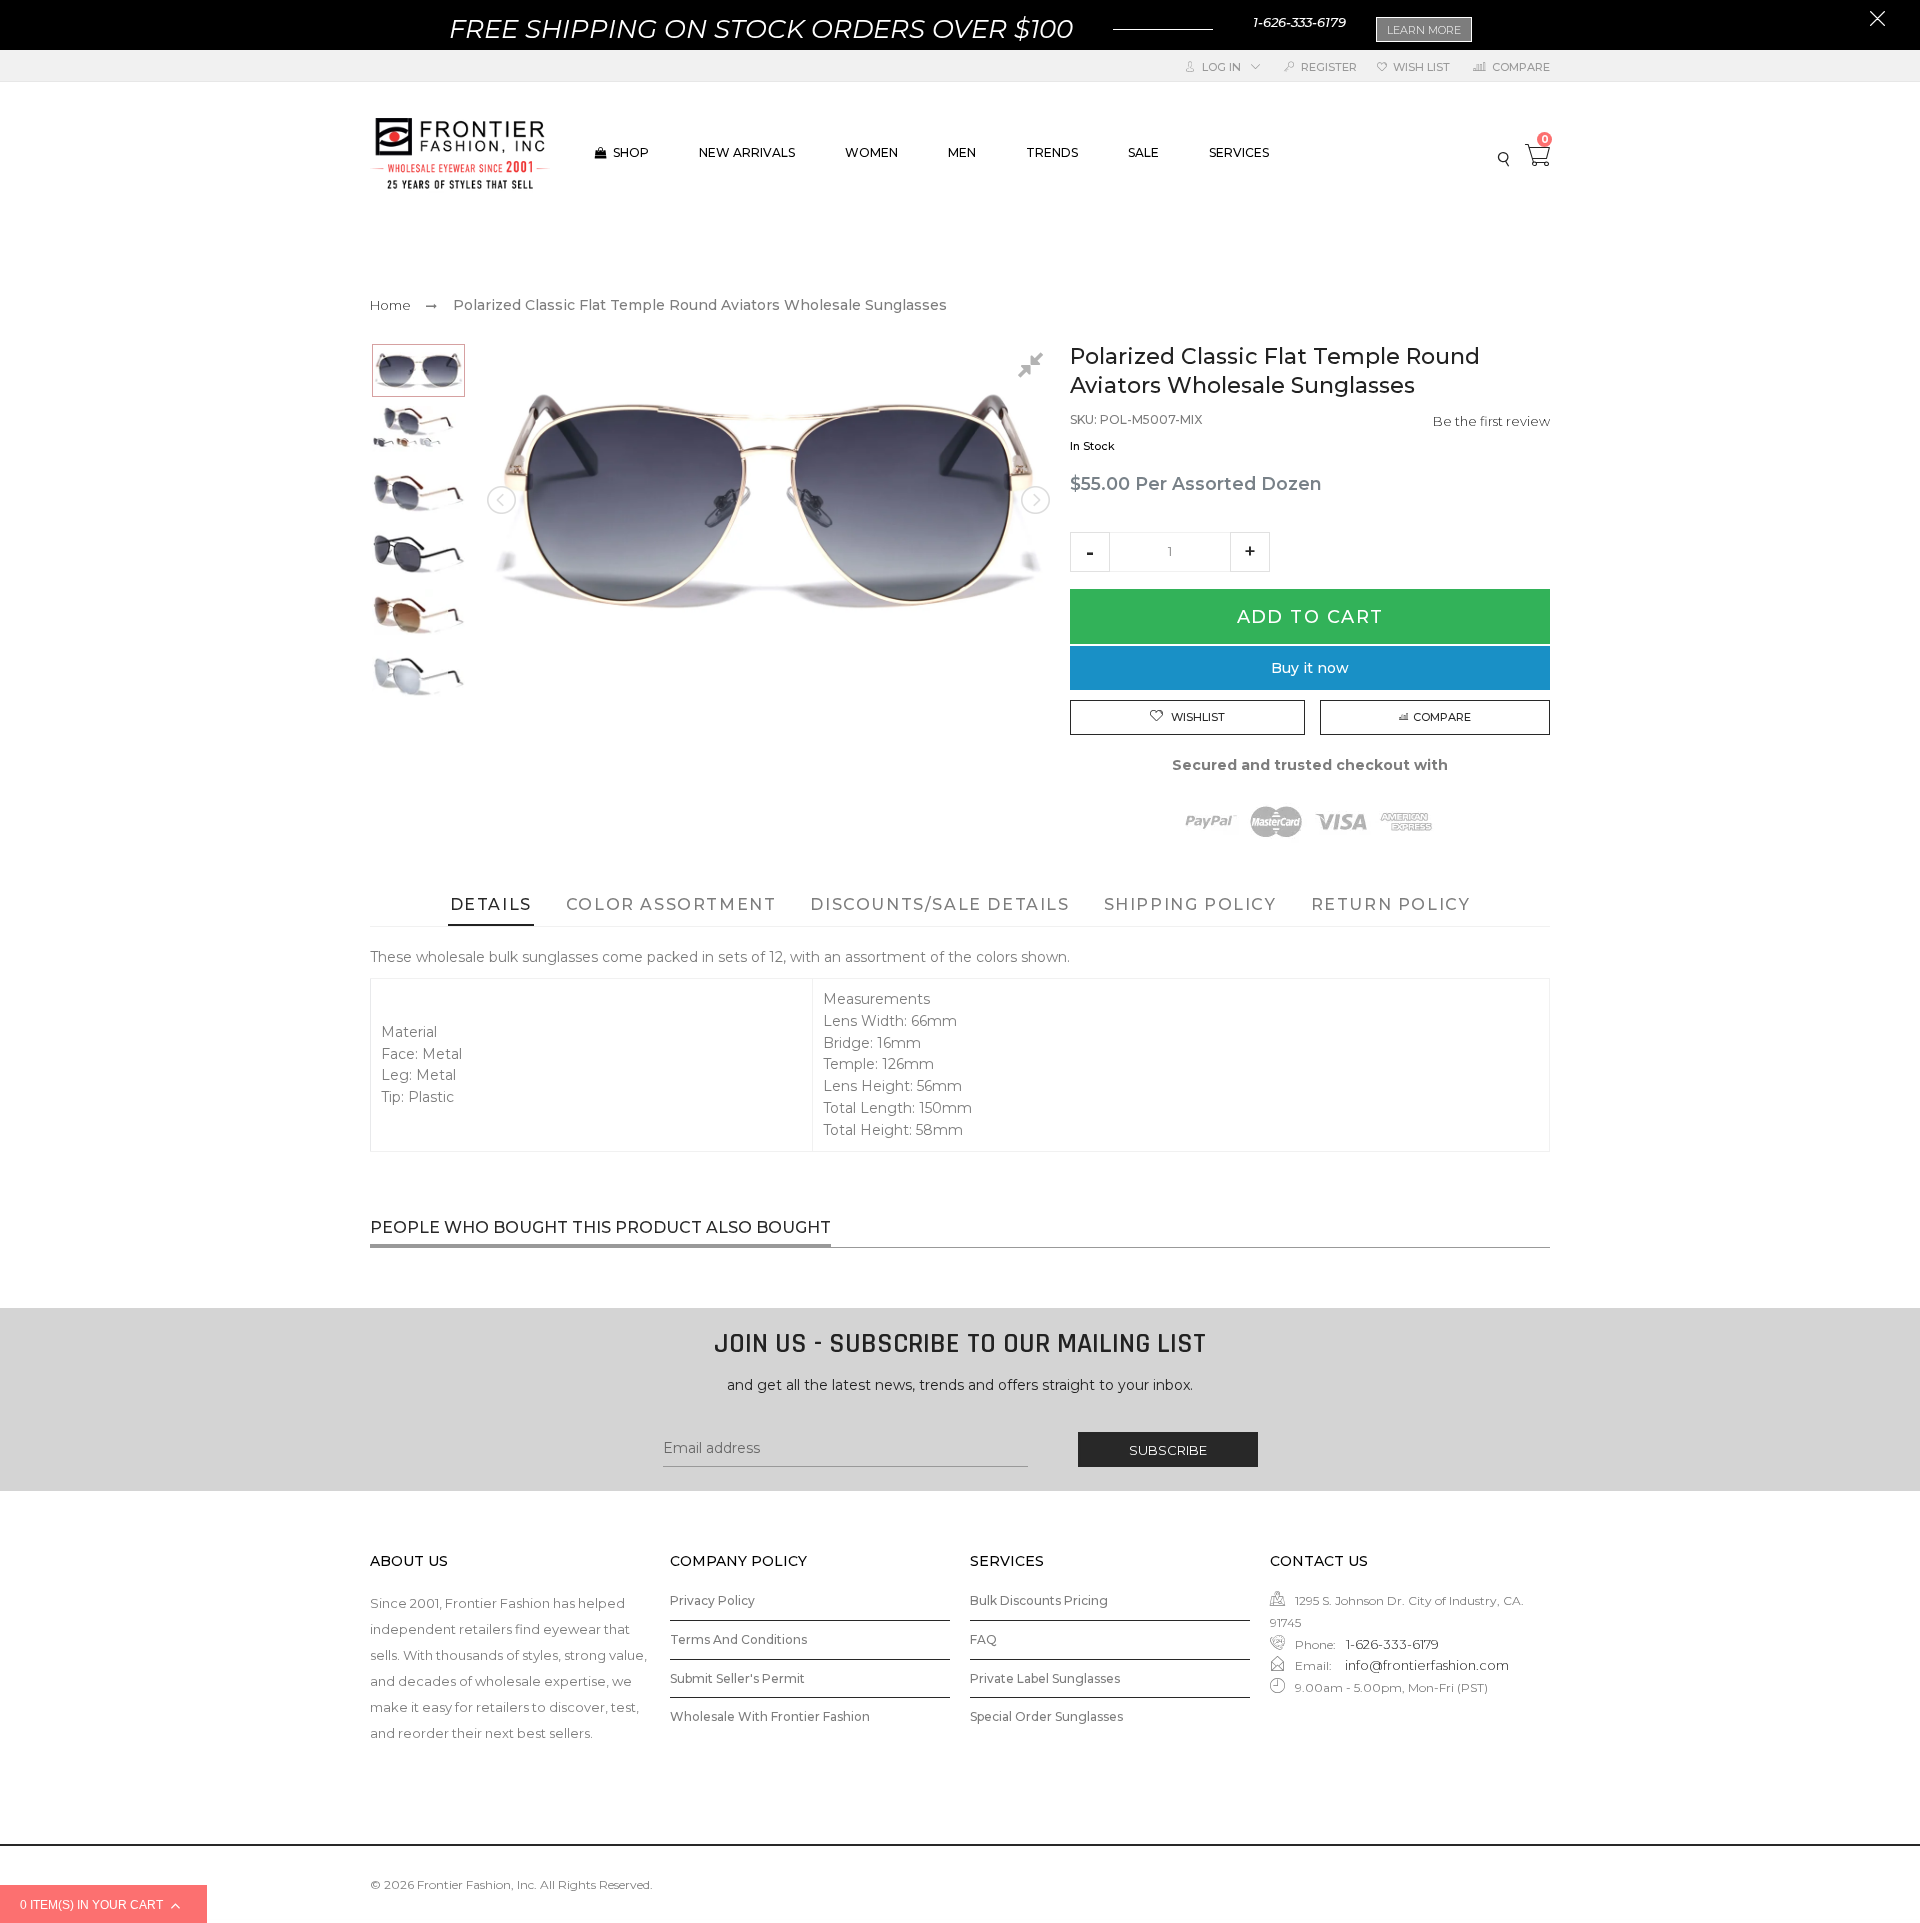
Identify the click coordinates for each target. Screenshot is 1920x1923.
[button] (1090, 552)
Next (1034, 500)
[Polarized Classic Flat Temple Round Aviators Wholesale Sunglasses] (418, 370)
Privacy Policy (712, 1600)
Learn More (1424, 30)
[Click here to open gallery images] (1034, 368)
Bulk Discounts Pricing (1039, 1600)
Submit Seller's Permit (737, 1678)
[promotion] (1877, 21)
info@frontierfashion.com (1425, 1665)
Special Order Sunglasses (1046, 1716)
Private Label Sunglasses (1045, 1678)
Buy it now (1310, 668)
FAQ (983, 1639)
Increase (1250, 552)
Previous (503, 500)
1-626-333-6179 (1299, 22)
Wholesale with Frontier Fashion (770, 1716)
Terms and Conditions (738, 1639)
